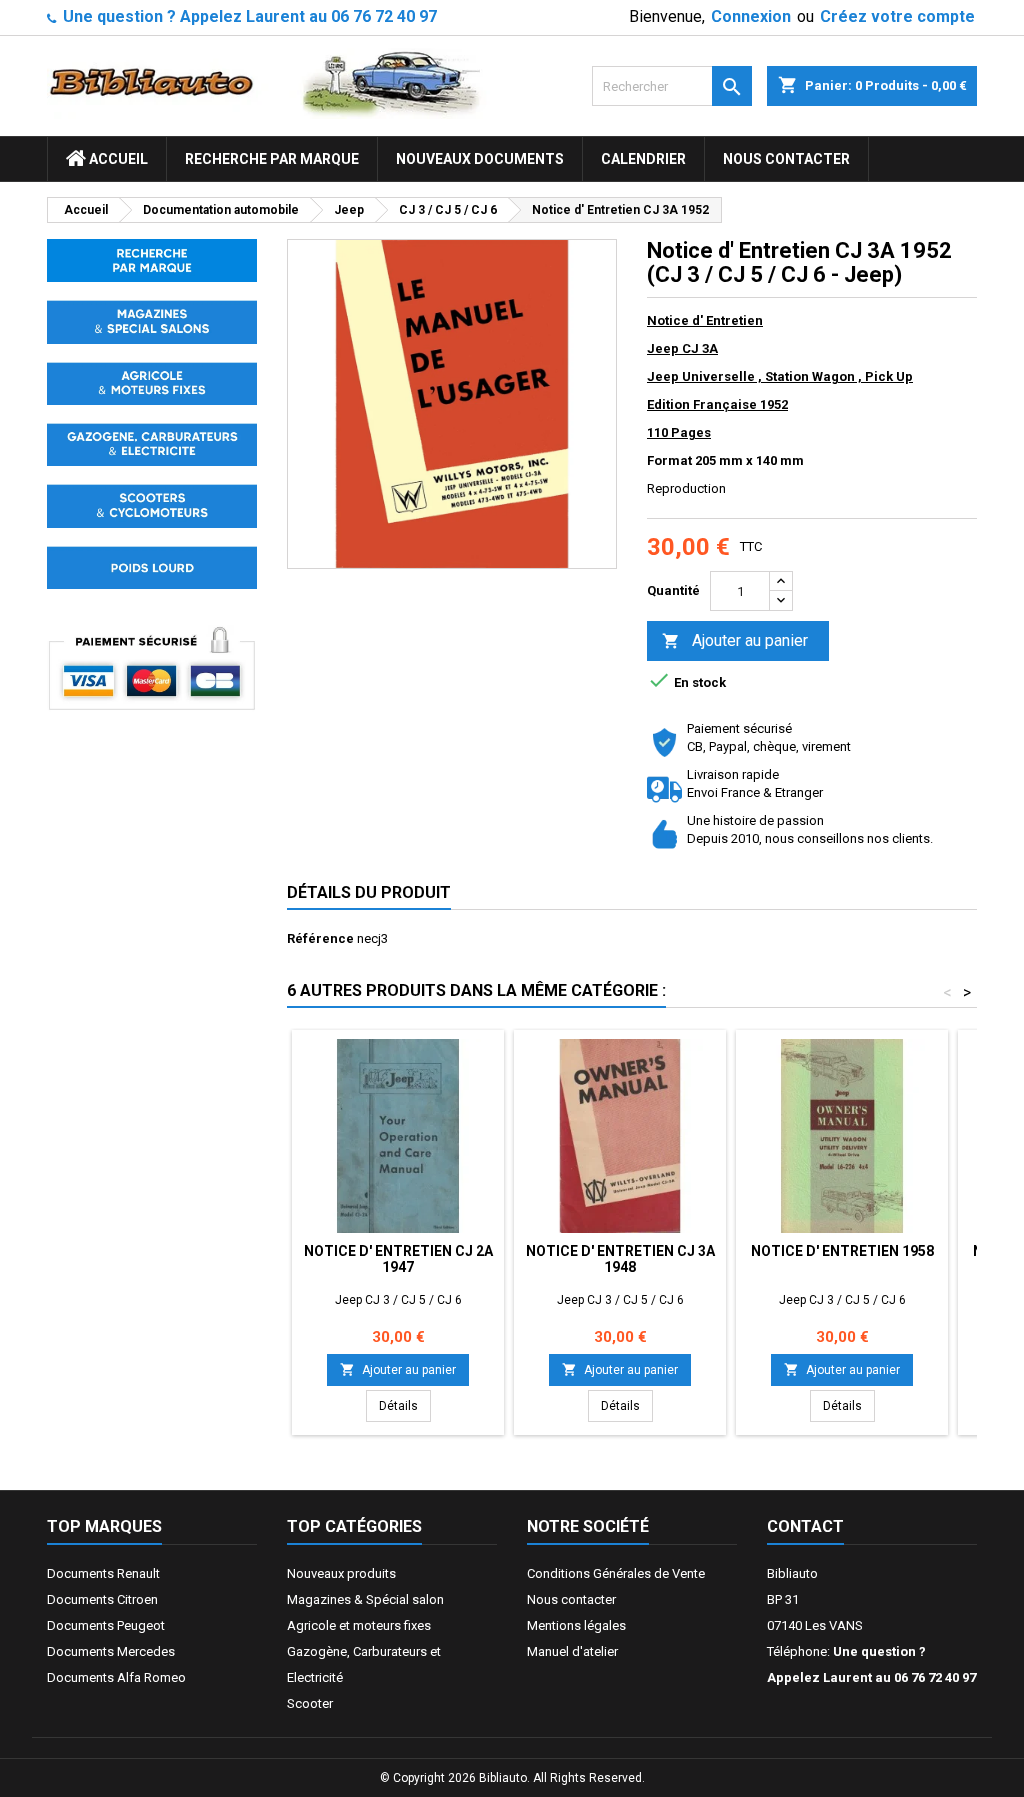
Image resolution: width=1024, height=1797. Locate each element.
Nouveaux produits (341, 1573)
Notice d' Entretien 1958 (842, 1251)
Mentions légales (576, 1625)
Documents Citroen (102, 1599)
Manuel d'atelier (572, 1651)
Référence (320, 938)
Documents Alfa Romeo (116, 1677)
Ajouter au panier (735, 640)
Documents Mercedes (111, 1651)
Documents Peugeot (106, 1625)
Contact (805, 1526)
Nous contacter (786, 159)
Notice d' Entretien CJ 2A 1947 (398, 1259)
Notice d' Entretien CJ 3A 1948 (620, 1259)
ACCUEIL (117, 159)
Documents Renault (103, 1573)
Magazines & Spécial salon (365, 1599)
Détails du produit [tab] (369, 892)
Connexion (751, 16)
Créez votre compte (897, 16)
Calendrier (643, 159)
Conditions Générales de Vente (616, 1573)
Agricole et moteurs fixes (359, 1625)
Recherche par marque (272, 159)
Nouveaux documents (480, 159)
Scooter (310, 1703)
